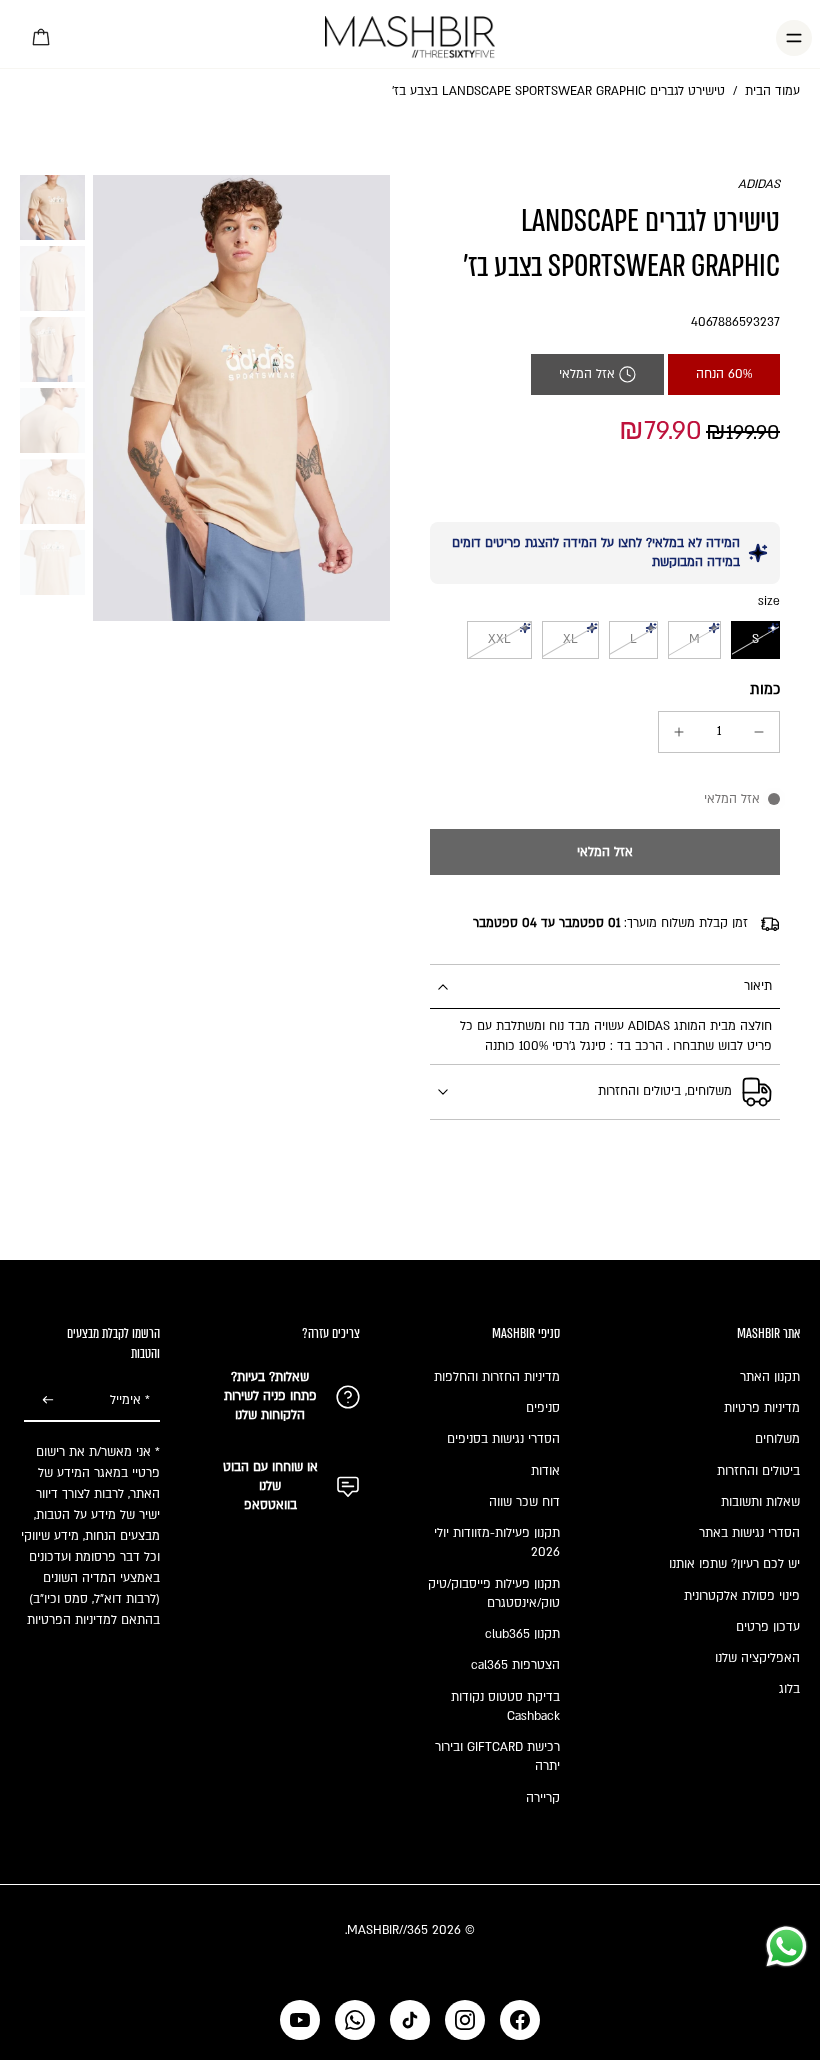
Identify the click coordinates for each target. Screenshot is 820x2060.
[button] (605, 852)
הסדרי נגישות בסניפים (503, 1439)
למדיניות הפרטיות (72, 1620)
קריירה (543, 1798)
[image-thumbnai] (52, 207)
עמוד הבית (772, 91)
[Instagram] (465, 2020)
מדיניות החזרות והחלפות (497, 1377)
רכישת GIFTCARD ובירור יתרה (497, 1756)
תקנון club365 (522, 1634)
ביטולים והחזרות (758, 1471)
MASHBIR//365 (387, 1930)
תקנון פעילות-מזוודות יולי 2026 (497, 1542)
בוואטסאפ (270, 1505)
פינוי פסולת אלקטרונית (742, 1596)
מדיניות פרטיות (762, 1408)
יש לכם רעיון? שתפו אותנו (734, 1564)
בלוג (789, 1689)
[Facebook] (520, 2020)
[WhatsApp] (355, 2020)
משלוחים (777, 1439)
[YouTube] (300, 2020)
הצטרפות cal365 (515, 1665)
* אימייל (130, 1400)
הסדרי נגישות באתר (749, 1533)
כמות (765, 689)
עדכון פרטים (768, 1627)
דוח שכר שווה (524, 1502)
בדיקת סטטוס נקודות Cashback (505, 1706)
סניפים (543, 1408)
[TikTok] (410, 2020)
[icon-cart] (42, 38)
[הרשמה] (48, 1401)
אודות (545, 1471)
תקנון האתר (770, 1377)
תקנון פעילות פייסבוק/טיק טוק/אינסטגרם (494, 1593)
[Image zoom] (241, 398)
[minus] (759, 732)
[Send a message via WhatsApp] (786, 1946)
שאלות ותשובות (760, 1502)
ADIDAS (759, 184)
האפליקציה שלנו (757, 1658)
